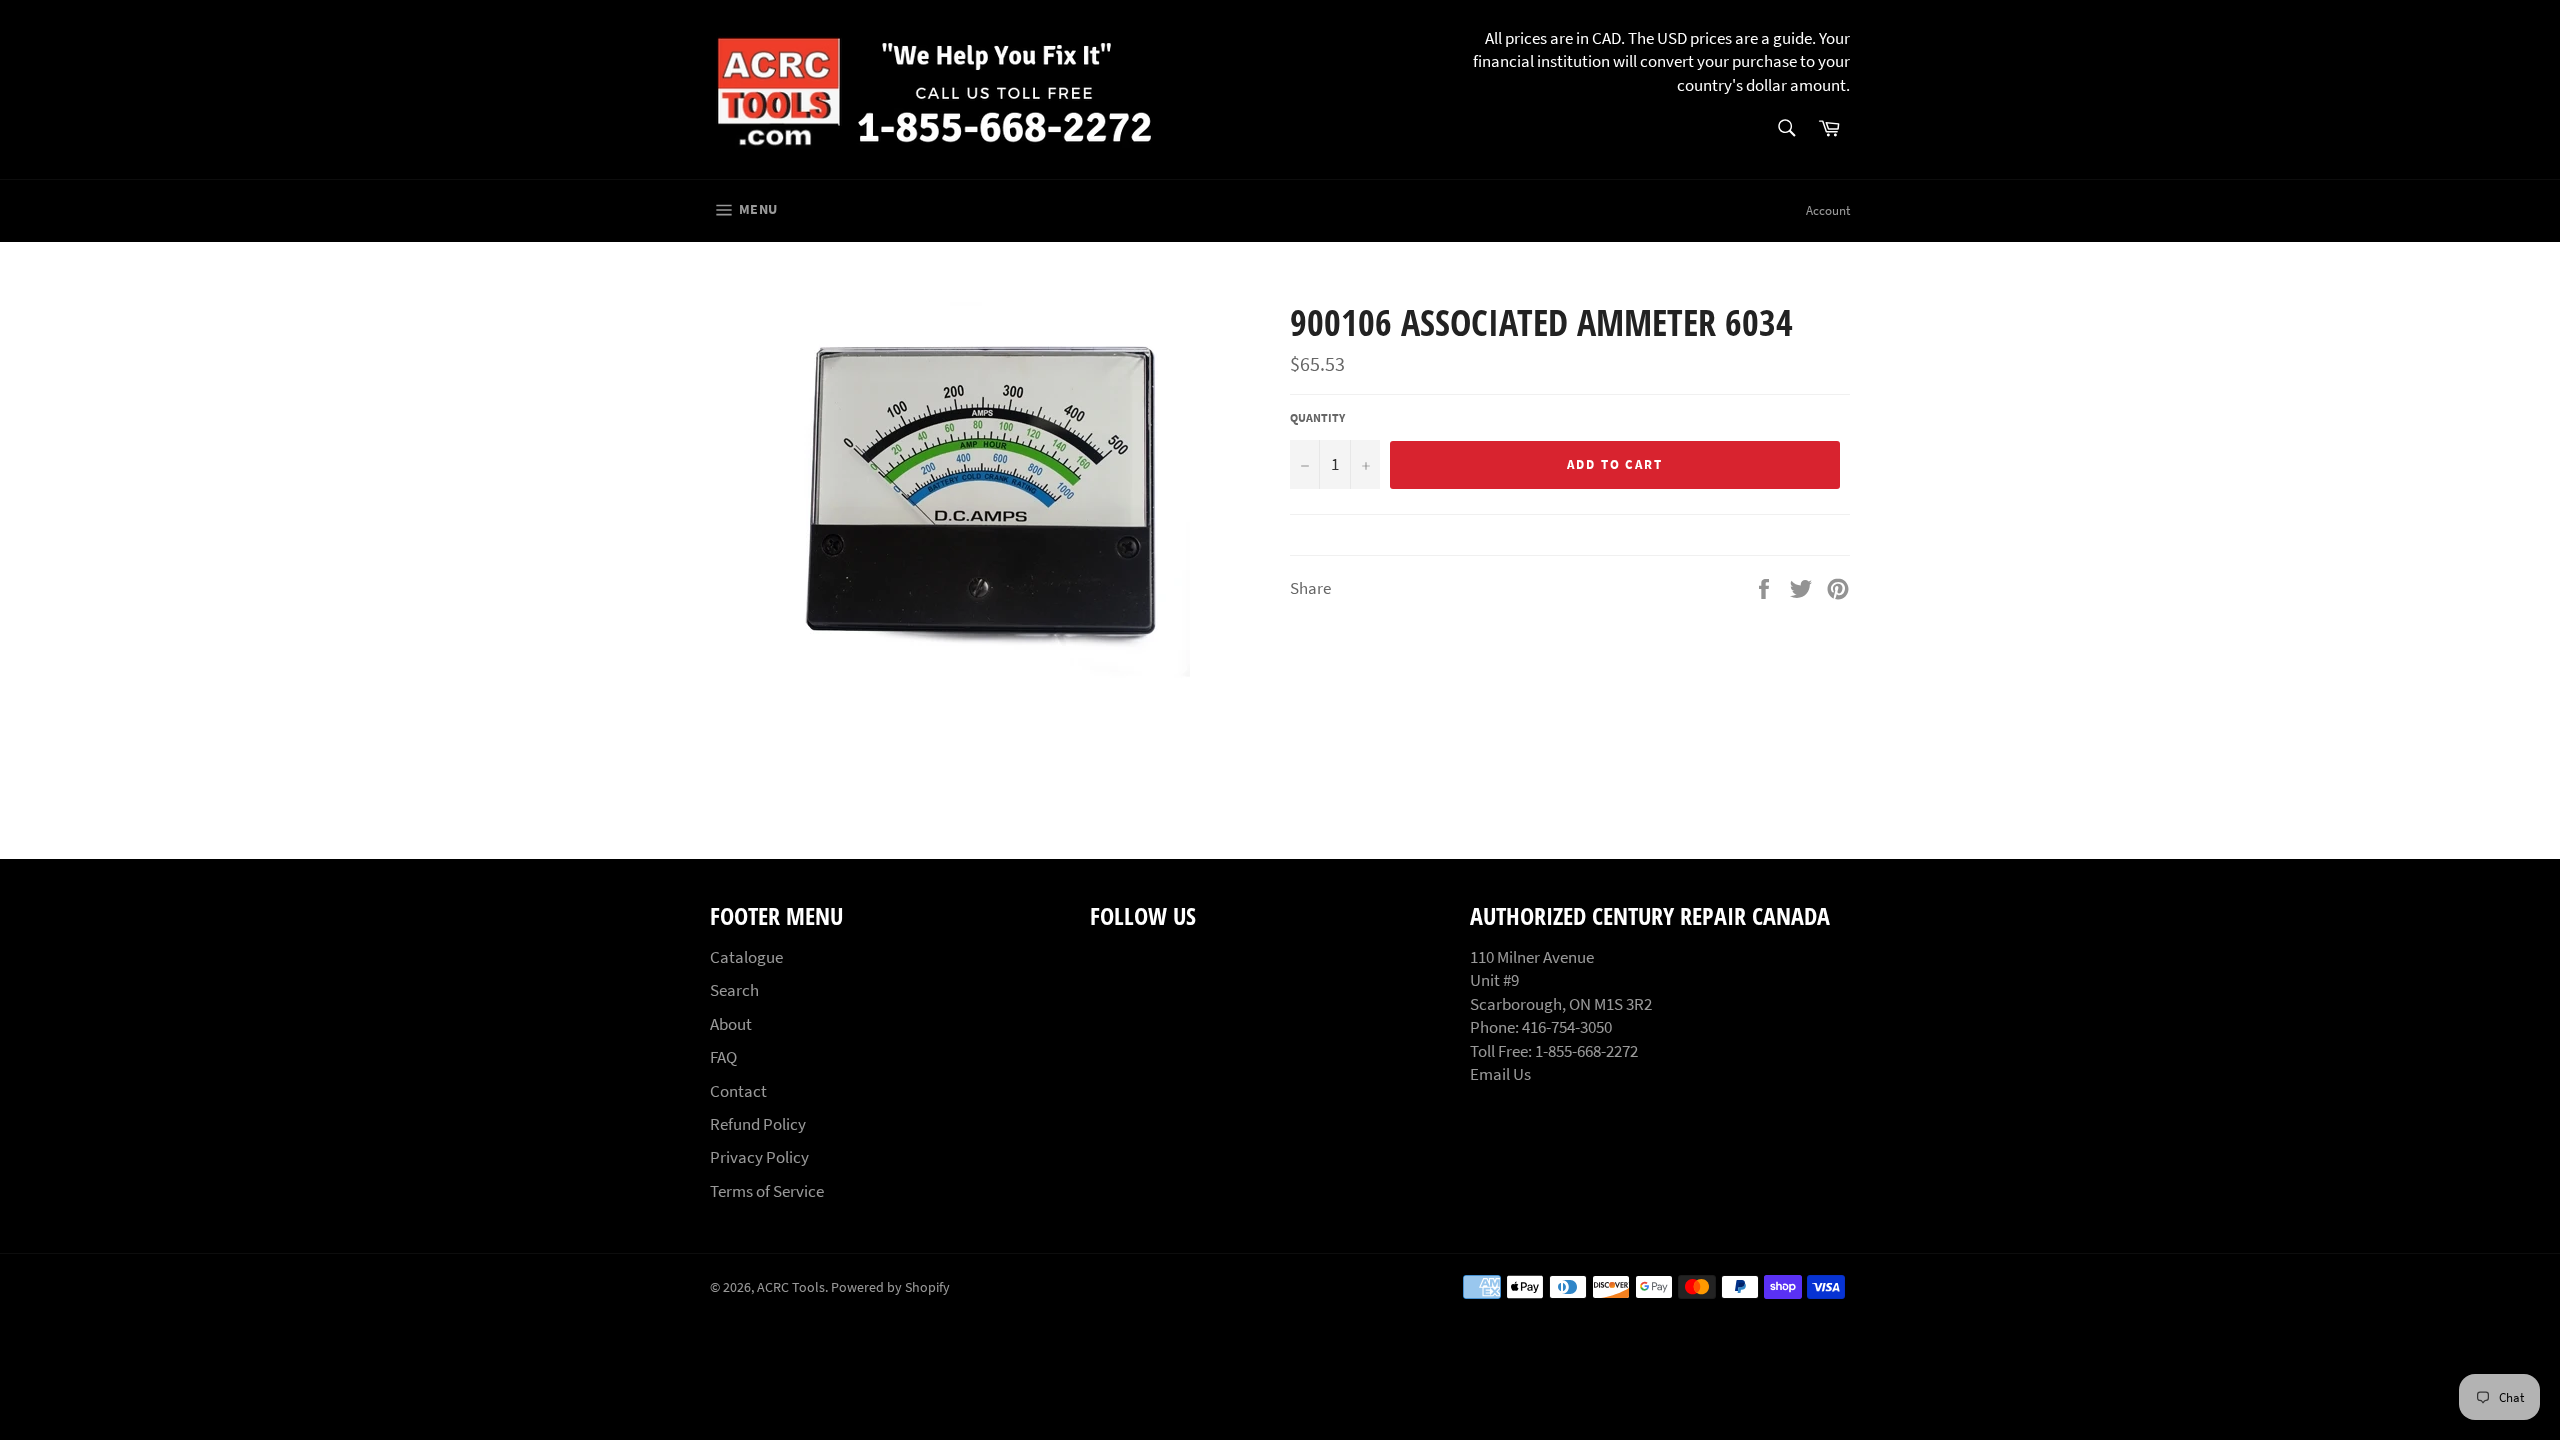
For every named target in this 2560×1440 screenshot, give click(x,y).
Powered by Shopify (890, 1287)
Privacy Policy (759, 1157)
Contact (738, 1091)
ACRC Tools (791, 1287)
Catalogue (746, 957)
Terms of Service (767, 1191)
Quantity (1317, 417)
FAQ (723, 1057)
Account (1828, 210)
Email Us (1500, 1074)
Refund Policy (758, 1124)
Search (734, 990)
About (731, 1024)
